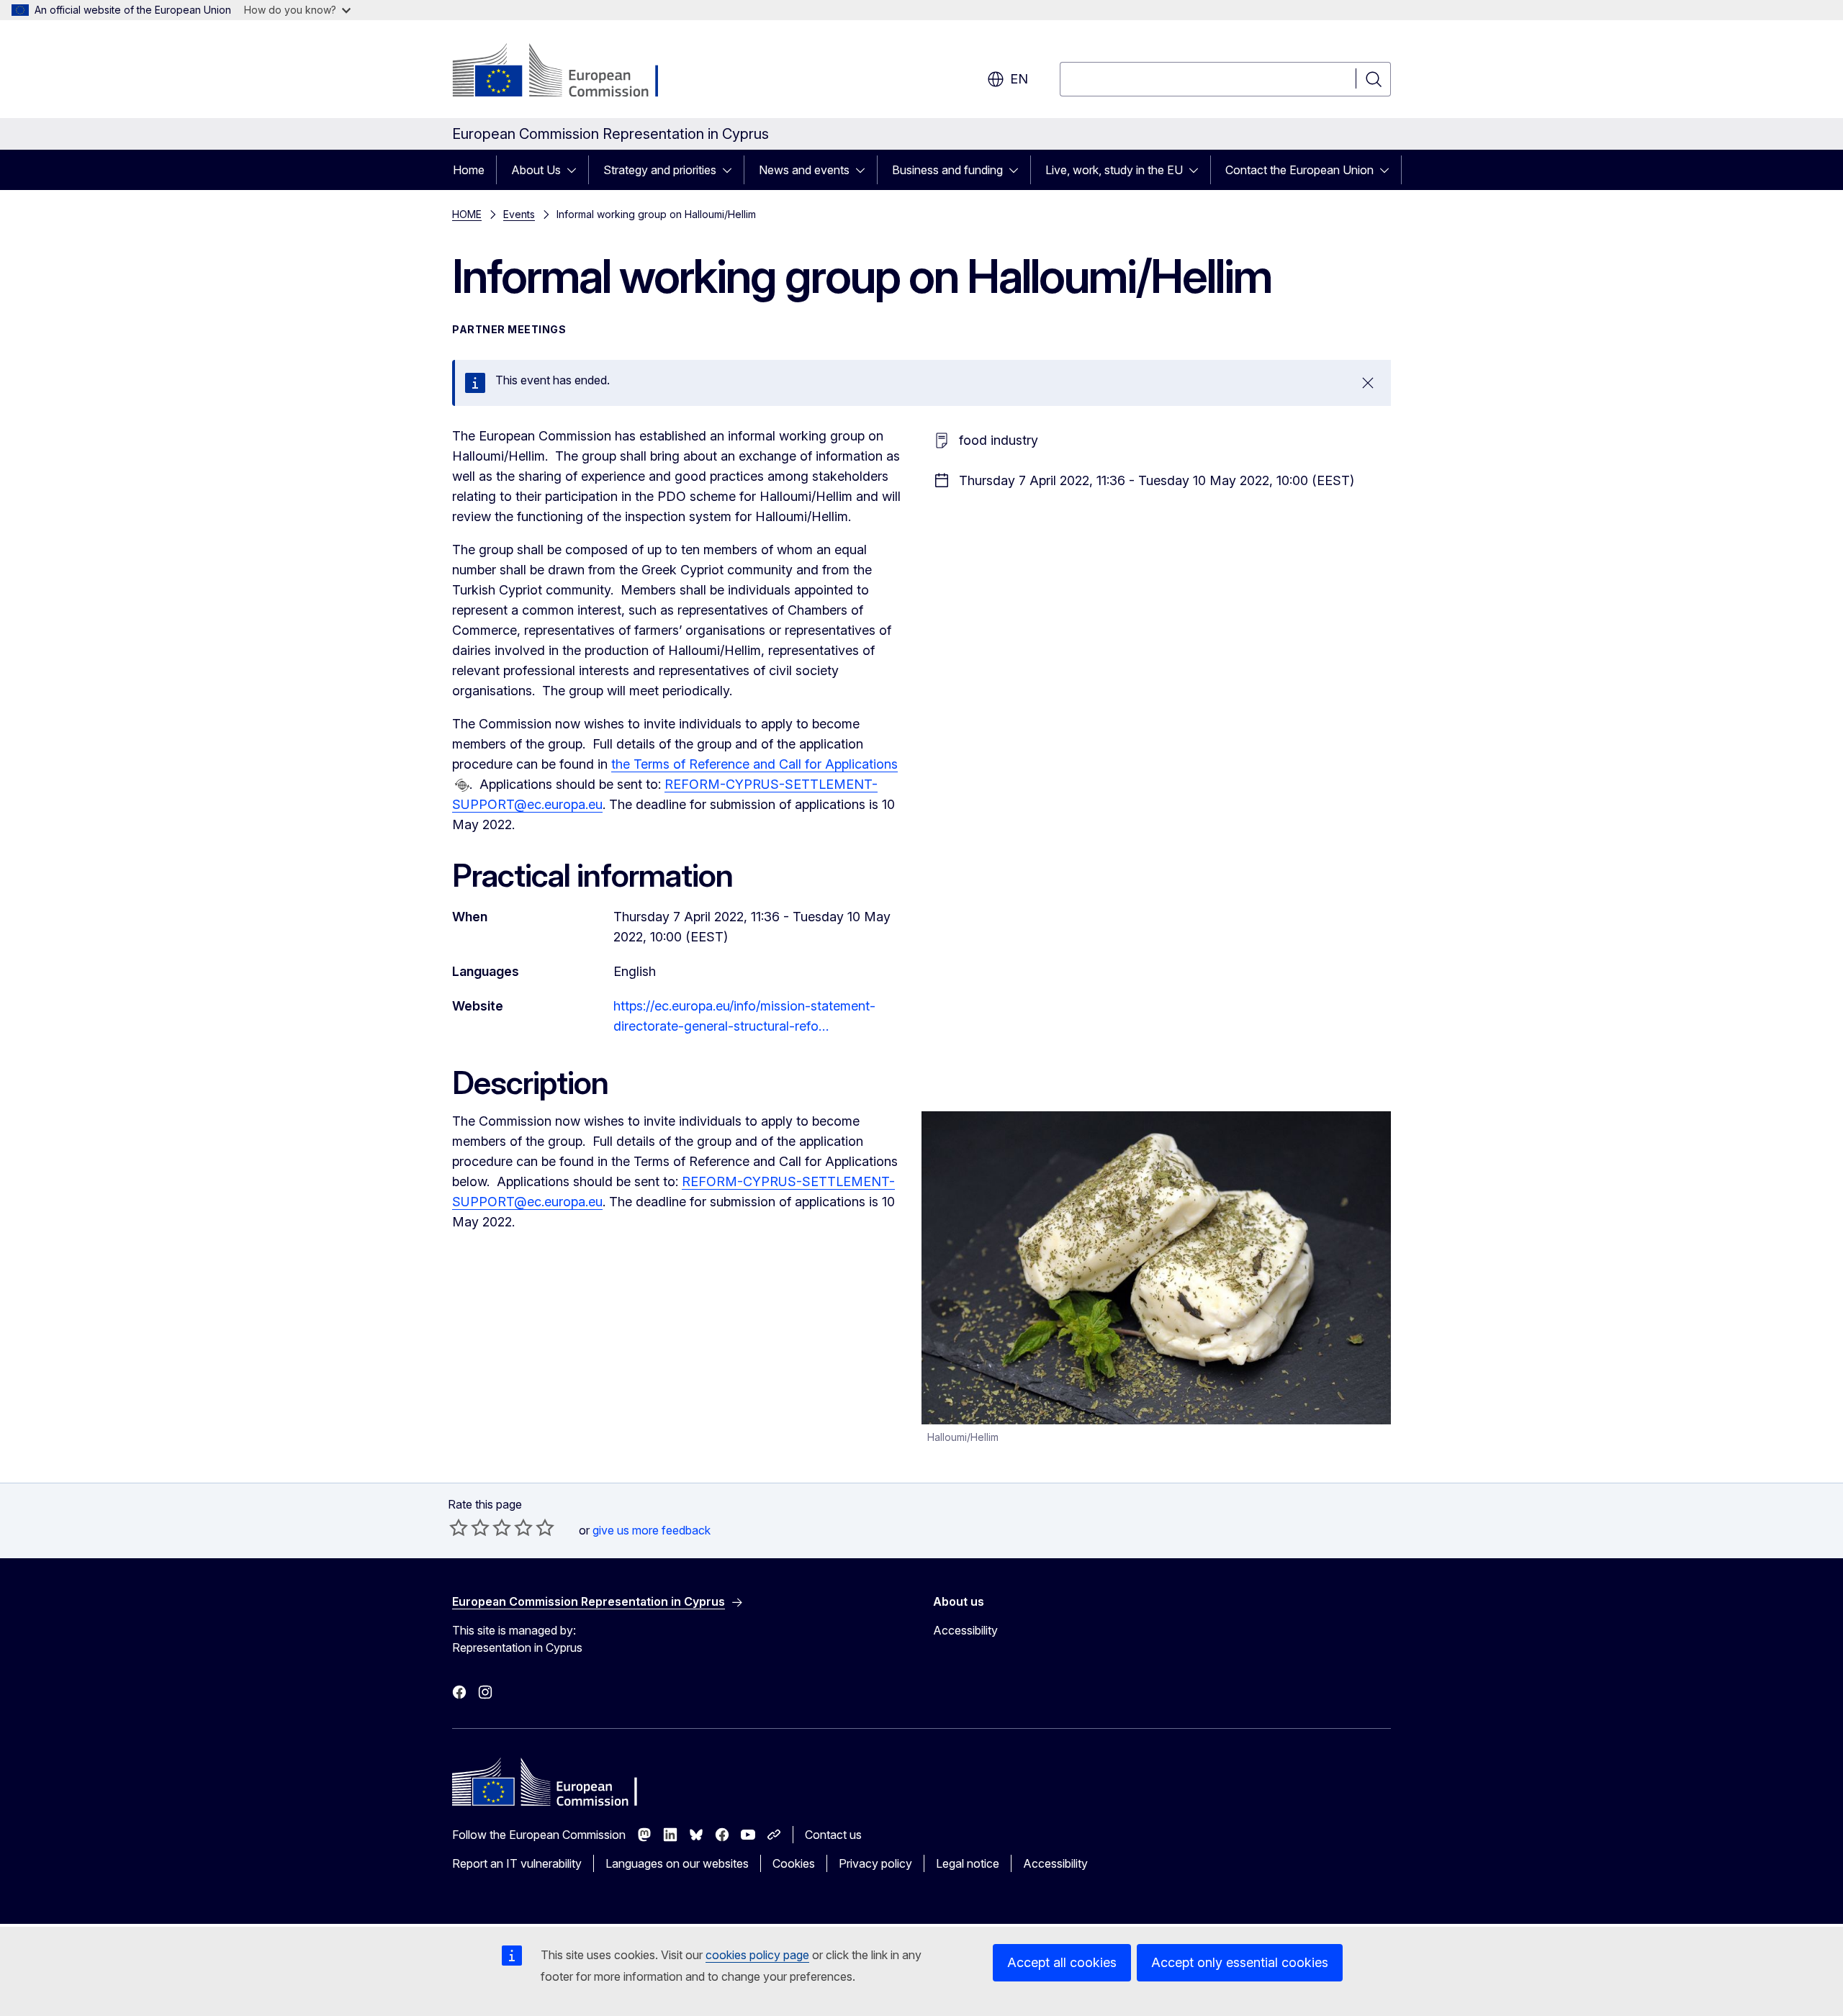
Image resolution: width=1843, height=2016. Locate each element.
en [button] (1019, 79)
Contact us (833, 1835)
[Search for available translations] (462, 785)
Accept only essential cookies (1240, 1962)
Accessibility (965, 1630)
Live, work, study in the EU (1114, 170)
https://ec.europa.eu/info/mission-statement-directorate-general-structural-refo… (744, 1016)
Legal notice (968, 1863)
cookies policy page (757, 1955)
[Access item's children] (576, 170)
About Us (536, 170)
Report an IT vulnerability (517, 1863)
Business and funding (947, 170)
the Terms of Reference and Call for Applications (754, 764)
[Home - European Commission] (568, 72)
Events (519, 214)
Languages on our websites (677, 1863)
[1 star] (459, 1527)
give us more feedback (652, 1530)
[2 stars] (469, 1527)
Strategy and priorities (660, 170)
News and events (804, 170)
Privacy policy (875, 1863)
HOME (467, 214)
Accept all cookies (1062, 1962)
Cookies (794, 1863)
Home (469, 170)
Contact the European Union (1299, 170)
